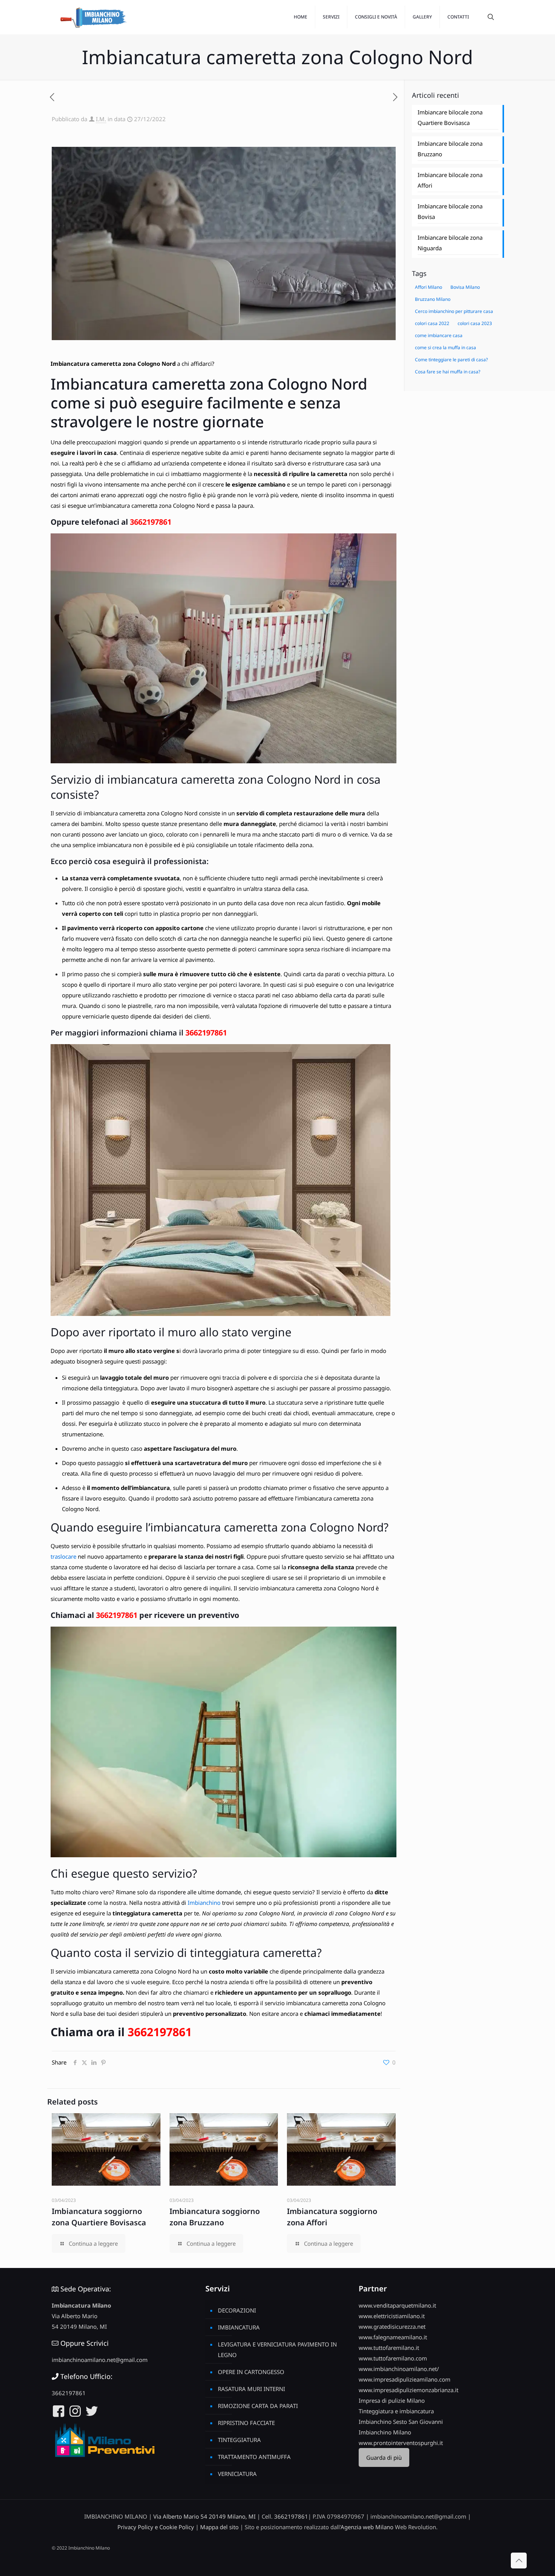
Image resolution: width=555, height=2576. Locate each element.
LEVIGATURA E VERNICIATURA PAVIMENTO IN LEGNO (277, 2350)
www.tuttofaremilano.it (389, 2348)
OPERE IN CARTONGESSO (251, 2372)
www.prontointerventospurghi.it (401, 2443)
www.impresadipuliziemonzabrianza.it (409, 2390)
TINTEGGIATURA (239, 2440)
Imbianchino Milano (385, 2432)
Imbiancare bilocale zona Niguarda (450, 243)
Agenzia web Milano (367, 2527)
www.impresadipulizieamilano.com (405, 2379)
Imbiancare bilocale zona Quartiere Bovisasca (450, 117)
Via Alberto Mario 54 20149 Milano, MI (204, 2516)
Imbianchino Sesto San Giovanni (401, 2422)
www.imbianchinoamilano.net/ (399, 2369)
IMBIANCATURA (239, 2327)
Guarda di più (384, 2457)
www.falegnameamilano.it (393, 2337)
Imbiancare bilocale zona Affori (450, 180)
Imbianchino (203, 1903)
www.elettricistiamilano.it (392, 2316)
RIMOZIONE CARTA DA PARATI (258, 2406)
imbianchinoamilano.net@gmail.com (100, 2360)
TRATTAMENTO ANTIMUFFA (254, 2457)
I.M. (101, 119)
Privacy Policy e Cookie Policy (156, 2527)
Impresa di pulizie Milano (392, 2400)
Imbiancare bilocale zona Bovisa (450, 211)
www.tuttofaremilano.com (393, 2358)
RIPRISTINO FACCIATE (246, 2423)
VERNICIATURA (237, 2474)
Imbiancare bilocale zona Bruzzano (450, 149)
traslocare (63, 1556)
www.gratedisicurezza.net (392, 2326)
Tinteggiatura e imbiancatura (396, 2411)
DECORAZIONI (237, 2310)
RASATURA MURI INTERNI (251, 2389)
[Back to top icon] (519, 2561)
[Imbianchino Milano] (93, 17)
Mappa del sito (219, 2527)
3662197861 (151, 522)
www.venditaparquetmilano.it (397, 2305)
